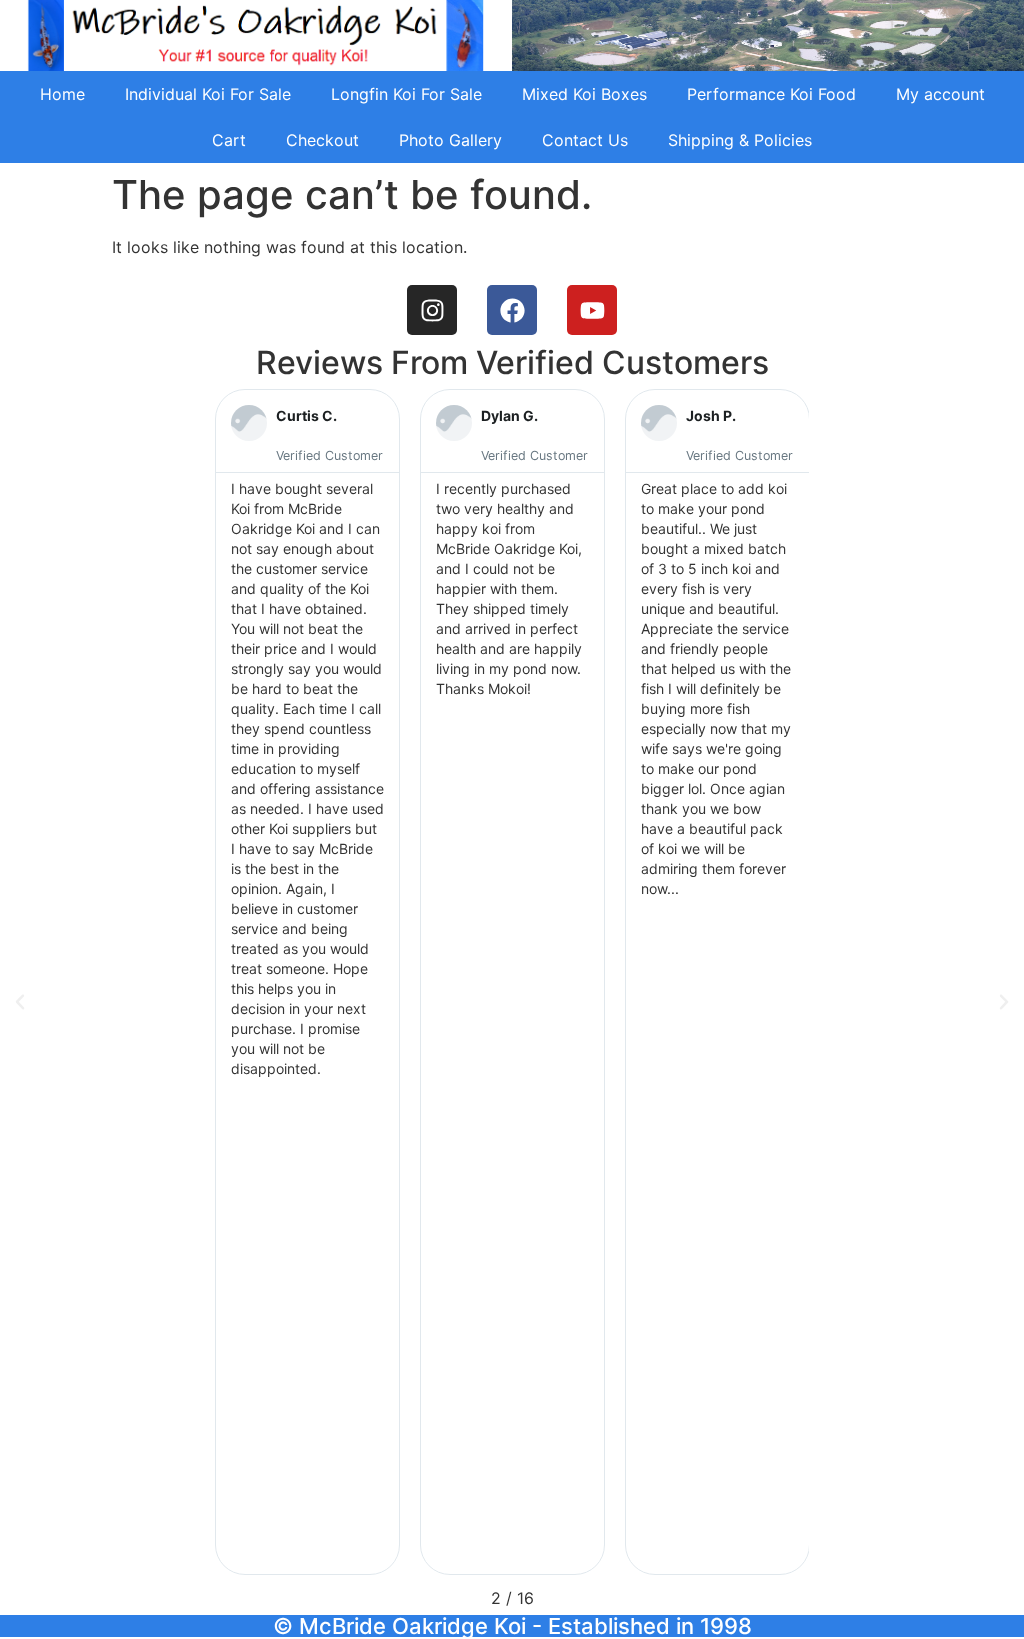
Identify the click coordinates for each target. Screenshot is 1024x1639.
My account (940, 94)
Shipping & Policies (740, 140)
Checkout (322, 140)
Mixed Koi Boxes (584, 94)
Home (62, 94)
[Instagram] (432, 310)
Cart (229, 140)
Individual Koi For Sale (208, 94)
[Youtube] (592, 310)
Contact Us (585, 140)
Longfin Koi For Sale (406, 94)
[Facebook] (512, 310)
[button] (20, 1002)
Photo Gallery (450, 140)
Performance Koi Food (771, 94)
